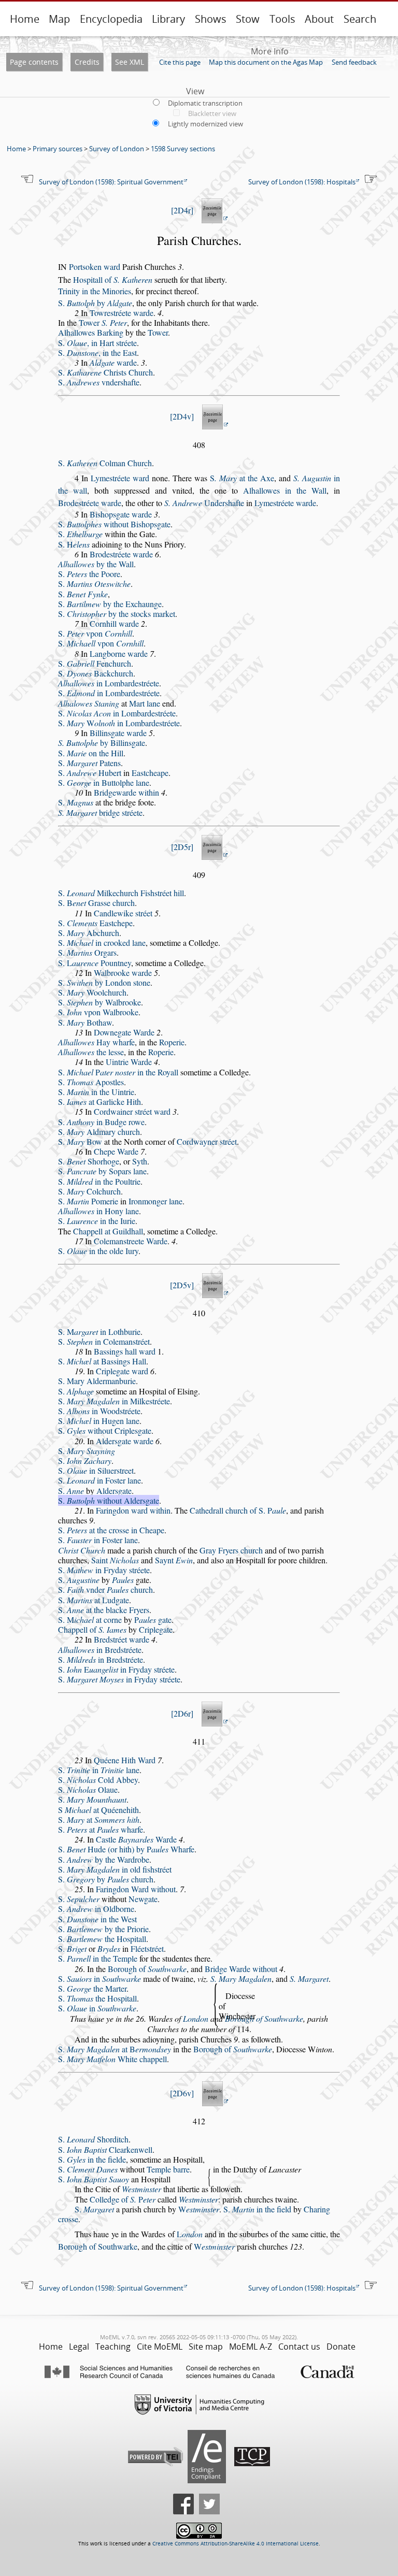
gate (153, 1620)
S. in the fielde (92, 2159)
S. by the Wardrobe (104, 1859)
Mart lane (145, 703)
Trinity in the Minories (95, 291)
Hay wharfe (96, 1042)
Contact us (299, 2347)
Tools (282, 19)
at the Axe (242, 478)
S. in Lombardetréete (109, 693)
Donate (341, 2347)
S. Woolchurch (92, 992)
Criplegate (156, 1629)
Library (168, 19)
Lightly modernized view (205, 124)
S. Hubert (90, 773)
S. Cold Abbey (98, 1780)
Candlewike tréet (123, 913)
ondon (190, 2234)
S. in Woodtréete (99, 1411)
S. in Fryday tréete (104, 1570)
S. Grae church (96, 903)
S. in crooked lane (102, 942)
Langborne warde (119, 653)
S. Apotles (91, 1082)
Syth (140, 1161)
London (196, 2018)
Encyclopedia (111, 19)
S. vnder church (105, 1589)
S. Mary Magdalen (241, 1978)
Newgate (143, 1899)
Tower (103, 322)
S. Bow (80, 1141)
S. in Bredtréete (101, 1659)
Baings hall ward (125, 1351)
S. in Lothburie (99, 1332)
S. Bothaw (85, 1022)
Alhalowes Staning (89, 703)
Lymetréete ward (120, 478)
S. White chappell (112, 2059)
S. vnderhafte (99, 382)
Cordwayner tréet (207, 1141)
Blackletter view (212, 113)
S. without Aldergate (109, 1500)
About (319, 19)
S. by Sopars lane (102, 1171)
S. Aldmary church (99, 1132)
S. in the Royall (118, 1072)
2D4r (182, 210)
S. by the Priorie (103, 1929)
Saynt (174, 1560)
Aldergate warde (125, 1441)
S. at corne (90, 1620)
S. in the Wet (97, 1919)
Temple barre (168, 2169)
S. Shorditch (93, 2139)
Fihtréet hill (162, 893)
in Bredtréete (100, 1650)
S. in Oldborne (96, 1909)
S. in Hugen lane (99, 1421)
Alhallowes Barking (91, 332)
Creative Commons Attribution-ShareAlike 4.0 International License (236, 2544)
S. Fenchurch (95, 663)
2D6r (182, 1713)
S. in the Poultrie (99, 1181)
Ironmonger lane (155, 1201)
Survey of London (117, 149)
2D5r (182, 847)
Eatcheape (150, 773)
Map (59, 19)
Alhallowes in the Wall (285, 490)
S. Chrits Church (105, 372)
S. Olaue (88, 1789)
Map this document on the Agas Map (266, 62)
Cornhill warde (114, 623)
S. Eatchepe (95, 923)
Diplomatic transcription (205, 103)
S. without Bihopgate (114, 524)
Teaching (113, 2347)
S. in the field (257, 2209)
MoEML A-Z (251, 2347)
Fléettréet (147, 1948)
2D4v (182, 416)
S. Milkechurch (98, 893)
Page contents (34, 62)
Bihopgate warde (121, 514)
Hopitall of (113, 279)
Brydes (109, 1948)
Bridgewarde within (126, 792)
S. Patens (89, 763)
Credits (87, 62)
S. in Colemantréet (104, 1341)
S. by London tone (104, 982)
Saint (115, 1560)
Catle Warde (136, 1839)
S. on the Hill (91, 753)
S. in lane (99, 1770)
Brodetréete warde (90, 503)
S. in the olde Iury (98, 1251)
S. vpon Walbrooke (98, 1012)
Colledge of (123, 2199)
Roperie (172, 1042)
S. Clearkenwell (105, 2149)
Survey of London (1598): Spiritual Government (111, 182)
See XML (130, 62)
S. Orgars (87, 952)
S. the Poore (89, 574)
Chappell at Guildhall (108, 1231)
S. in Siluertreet (96, 1470)
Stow (248, 19)
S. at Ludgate (94, 1600)
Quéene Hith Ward (125, 1760)
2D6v (182, 2093)
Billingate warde (118, 733)
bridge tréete (100, 812)
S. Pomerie (88, 1201)
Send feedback (354, 62)
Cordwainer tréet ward (132, 1111)
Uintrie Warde (129, 1062)
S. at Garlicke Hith (99, 1102)
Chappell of (92, 1629)
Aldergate (114, 1491)
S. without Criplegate (105, 1430)
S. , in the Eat (97, 352)
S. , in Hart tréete (97, 343)
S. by (95, 303)
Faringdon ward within (133, 1510)
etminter (199, 2209)
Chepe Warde (116, 1151)
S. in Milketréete (114, 1401)
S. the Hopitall (102, 1939)
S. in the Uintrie (96, 1092)
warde (113, 362)
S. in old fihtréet (115, 1869)
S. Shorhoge (89, 1161)
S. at (99, 1819)
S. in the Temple (98, 1958)
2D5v (182, 1285)
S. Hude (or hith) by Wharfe (126, 1849)
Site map (206, 2347)
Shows (211, 19)
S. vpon (95, 633)
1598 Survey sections (183, 149)
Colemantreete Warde (131, 1241)
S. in (99, 1978)
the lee (91, 1052)
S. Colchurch (89, 1191)
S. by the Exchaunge (110, 604)
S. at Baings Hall (102, 1361)
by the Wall (96, 564)
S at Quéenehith (98, 1810)
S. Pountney (95, 963)
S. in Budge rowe (101, 1122)
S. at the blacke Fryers (104, 1610)
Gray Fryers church (231, 1550)
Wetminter (141, 2189)
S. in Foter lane (99, 1480)
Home (25, 19)
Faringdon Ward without (136, 1889)
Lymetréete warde (285, 503)
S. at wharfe (101, 1829)
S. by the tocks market (117, 614)
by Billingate (102, 743)
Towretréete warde (122, 313)
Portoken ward (95, 267)
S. (80, 534)
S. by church (106, 1879)
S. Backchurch (96, 673)
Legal (79, 2347)
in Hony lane (98, 1211)
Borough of (147, 1969)
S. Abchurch (89, 933)
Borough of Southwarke (264, 2018)
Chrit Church (82, 1550)
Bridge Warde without (241, 1969)
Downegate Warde (124, 1032)
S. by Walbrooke (99, 1002)
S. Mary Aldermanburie (97, 1381)
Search (360, 19)
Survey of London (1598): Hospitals (302, 182)
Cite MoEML (160, 2347)
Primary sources (58, 149)
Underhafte (204, 503)
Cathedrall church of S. (238, 1510)
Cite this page (180, 62)
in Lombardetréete (109, 683)
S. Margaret (309, 1978)
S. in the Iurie (97, 1221)
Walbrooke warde (123, 973)
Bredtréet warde (122, 1639)
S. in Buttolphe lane (104, 782)
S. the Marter (92, 1988)
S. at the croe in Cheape (111, 1530)
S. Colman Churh (105, 463)
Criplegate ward (122, 1371)
